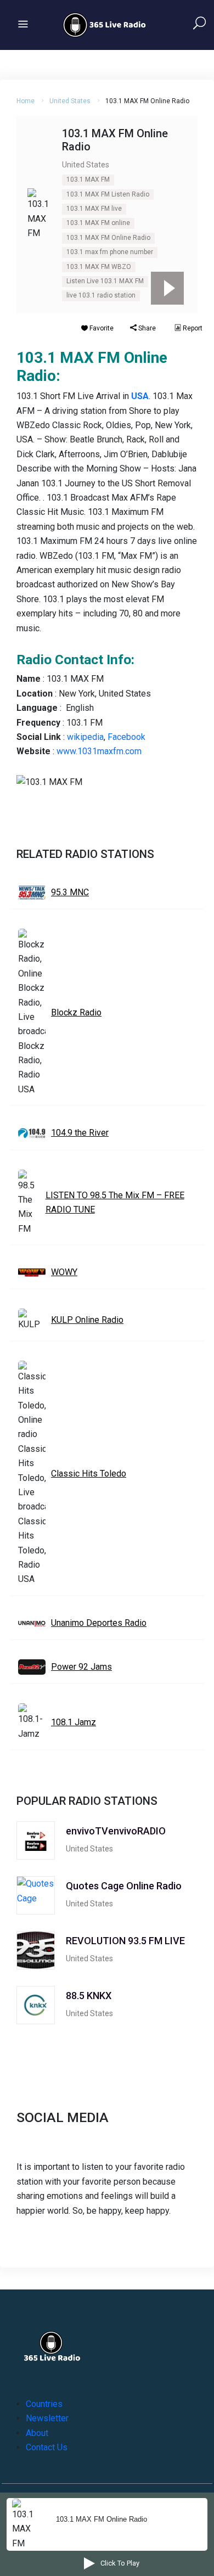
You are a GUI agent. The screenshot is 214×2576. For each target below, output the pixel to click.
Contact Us (47, 2447)
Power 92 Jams (81, 1667)
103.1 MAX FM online (98, 223)
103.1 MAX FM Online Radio (108, 238)
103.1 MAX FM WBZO (99, 267)
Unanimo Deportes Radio (99, 1623)
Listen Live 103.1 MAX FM (105, 281)
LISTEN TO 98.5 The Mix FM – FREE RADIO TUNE (115, 1202)
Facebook (126, 737)
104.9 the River (80, 1133)
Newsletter (47, 2418)
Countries (44, 2404)
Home (26, 101)
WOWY (64, 1272)
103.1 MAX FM (88, 179)
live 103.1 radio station (101, 295)
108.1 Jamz (74, 1722)
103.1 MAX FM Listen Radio (108, 194)
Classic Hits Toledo (89, 1474)
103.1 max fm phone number (110, 252)
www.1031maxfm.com (99, 751)
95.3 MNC (70, 892)
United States (70, 101)
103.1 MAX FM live (94, 209)
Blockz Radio (76, 1012)
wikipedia (85, 737)
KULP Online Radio (87, 1320)
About (37, 2433)
